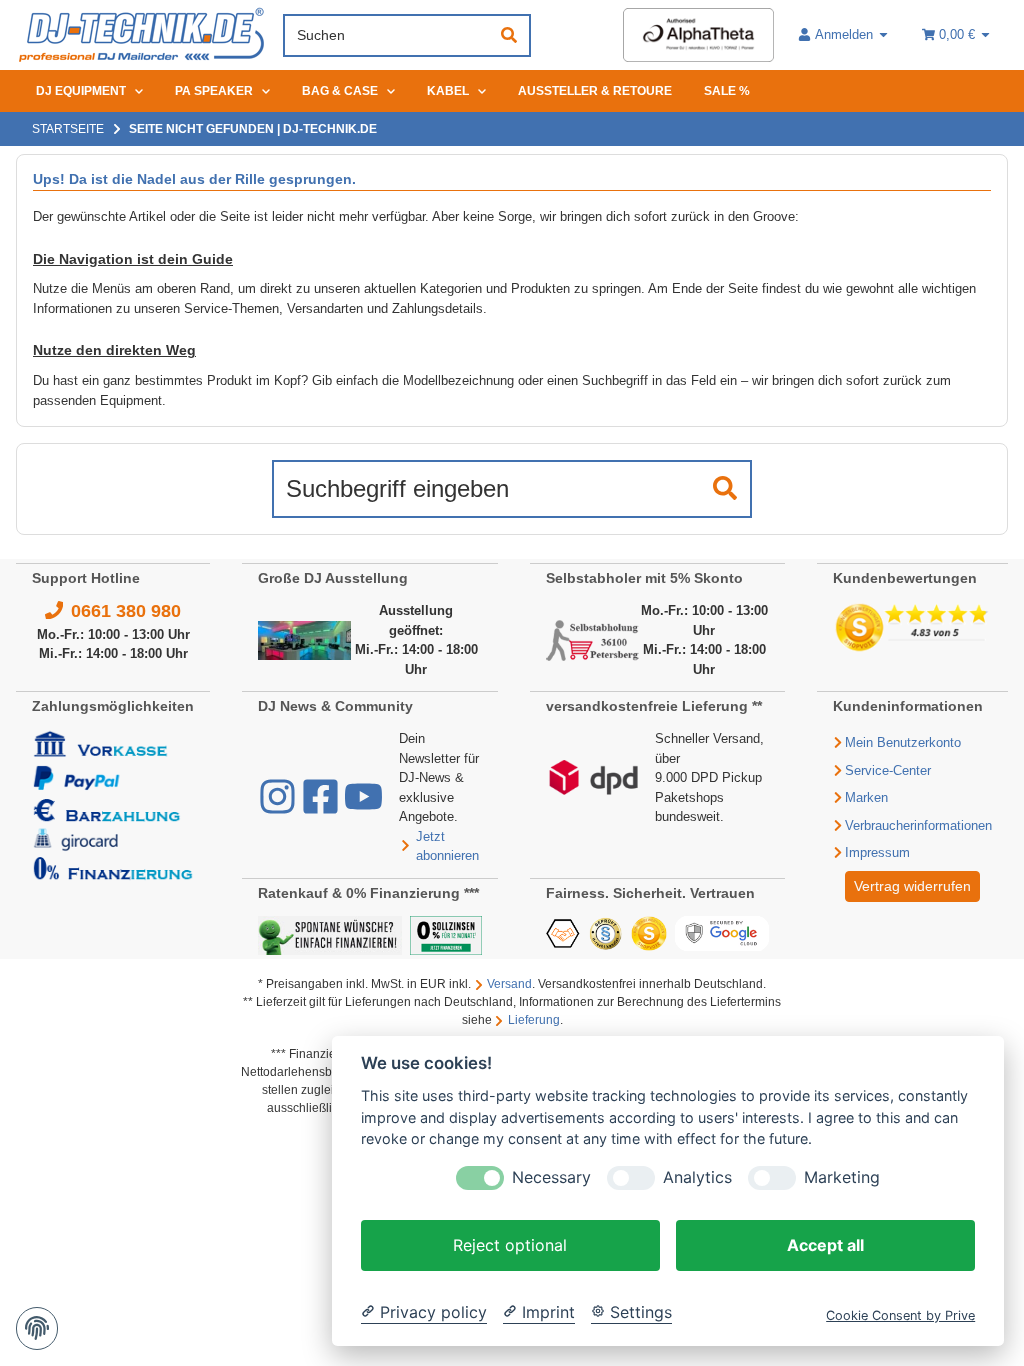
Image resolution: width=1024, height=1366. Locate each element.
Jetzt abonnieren (447, 846)
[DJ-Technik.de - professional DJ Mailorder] (141, 35)
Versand (509, 984)
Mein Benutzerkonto (903, 742)
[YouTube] (363, 806)
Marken (866, 797)
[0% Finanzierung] (446, 934)
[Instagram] (279, 806)
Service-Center (888, 770)
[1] (725, 489)
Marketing (842, 1177)
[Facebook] (322, 806)
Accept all (825, 1245)
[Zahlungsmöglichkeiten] (113, 804)
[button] (844, 35)
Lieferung (534, 1020)
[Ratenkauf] (330, 934)
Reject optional (510, 1245)
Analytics (697, 1177)
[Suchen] (509, 35)
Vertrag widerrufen (912, 886)
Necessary (551, 1177)
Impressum (877, 852)
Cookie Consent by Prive (900, 1315)
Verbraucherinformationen (918, 825)
